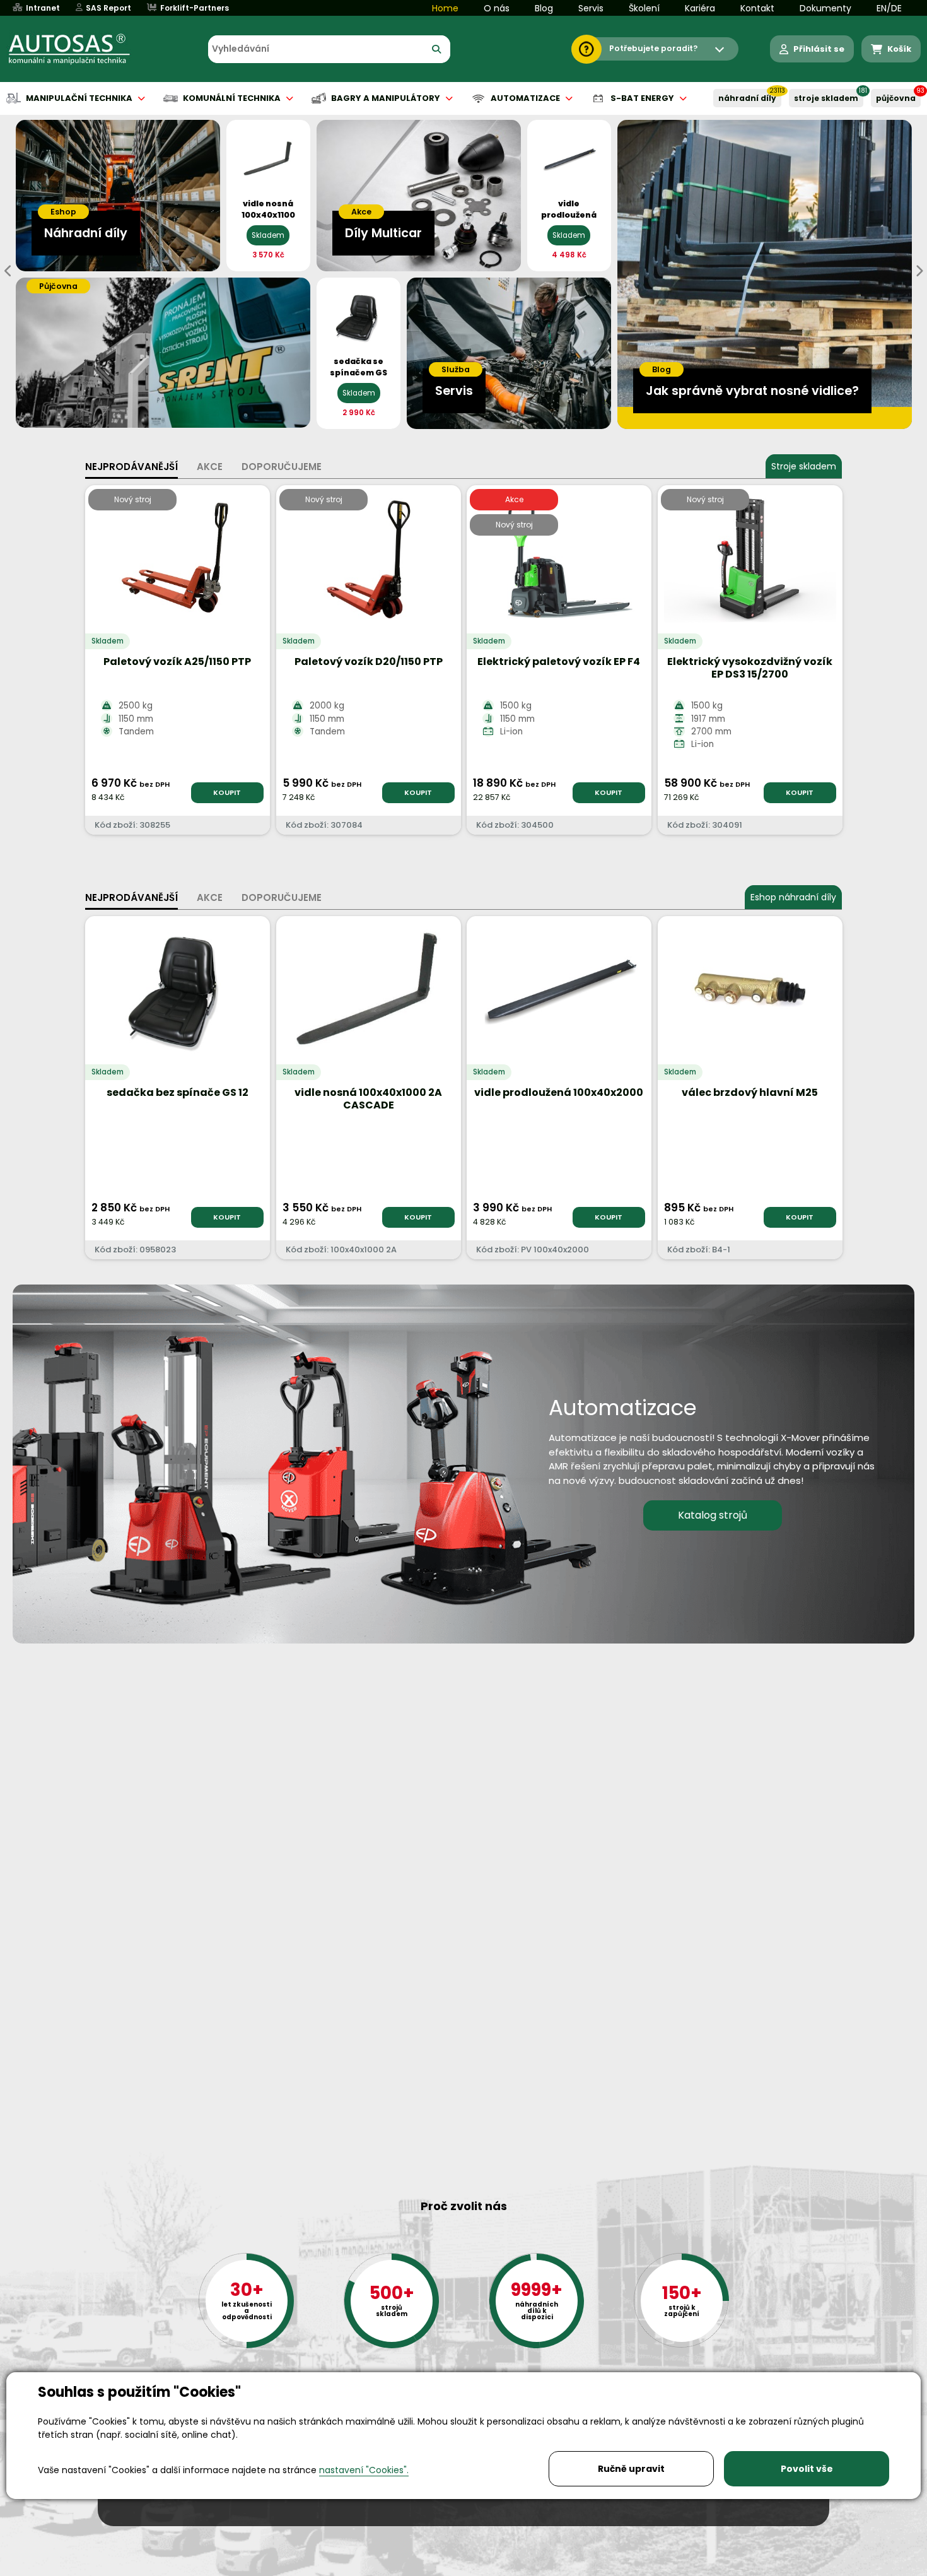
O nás (497, 8)
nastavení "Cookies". (364, 2470)
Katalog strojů (713, 1515)
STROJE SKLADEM (826, 98)
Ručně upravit (631, 2469)
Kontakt (757, 8)
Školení (644, 8)
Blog (544, 8)
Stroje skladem (804, 466)
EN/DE (889, 8)
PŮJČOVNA (896, 98)
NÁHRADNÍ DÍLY (747, 98)
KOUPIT (227, 792)
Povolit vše (807, 2469)
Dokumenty (825, 8)
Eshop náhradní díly (793, 897)
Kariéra (700, 8)
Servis (591, 8)
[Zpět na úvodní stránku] (78, 49)
